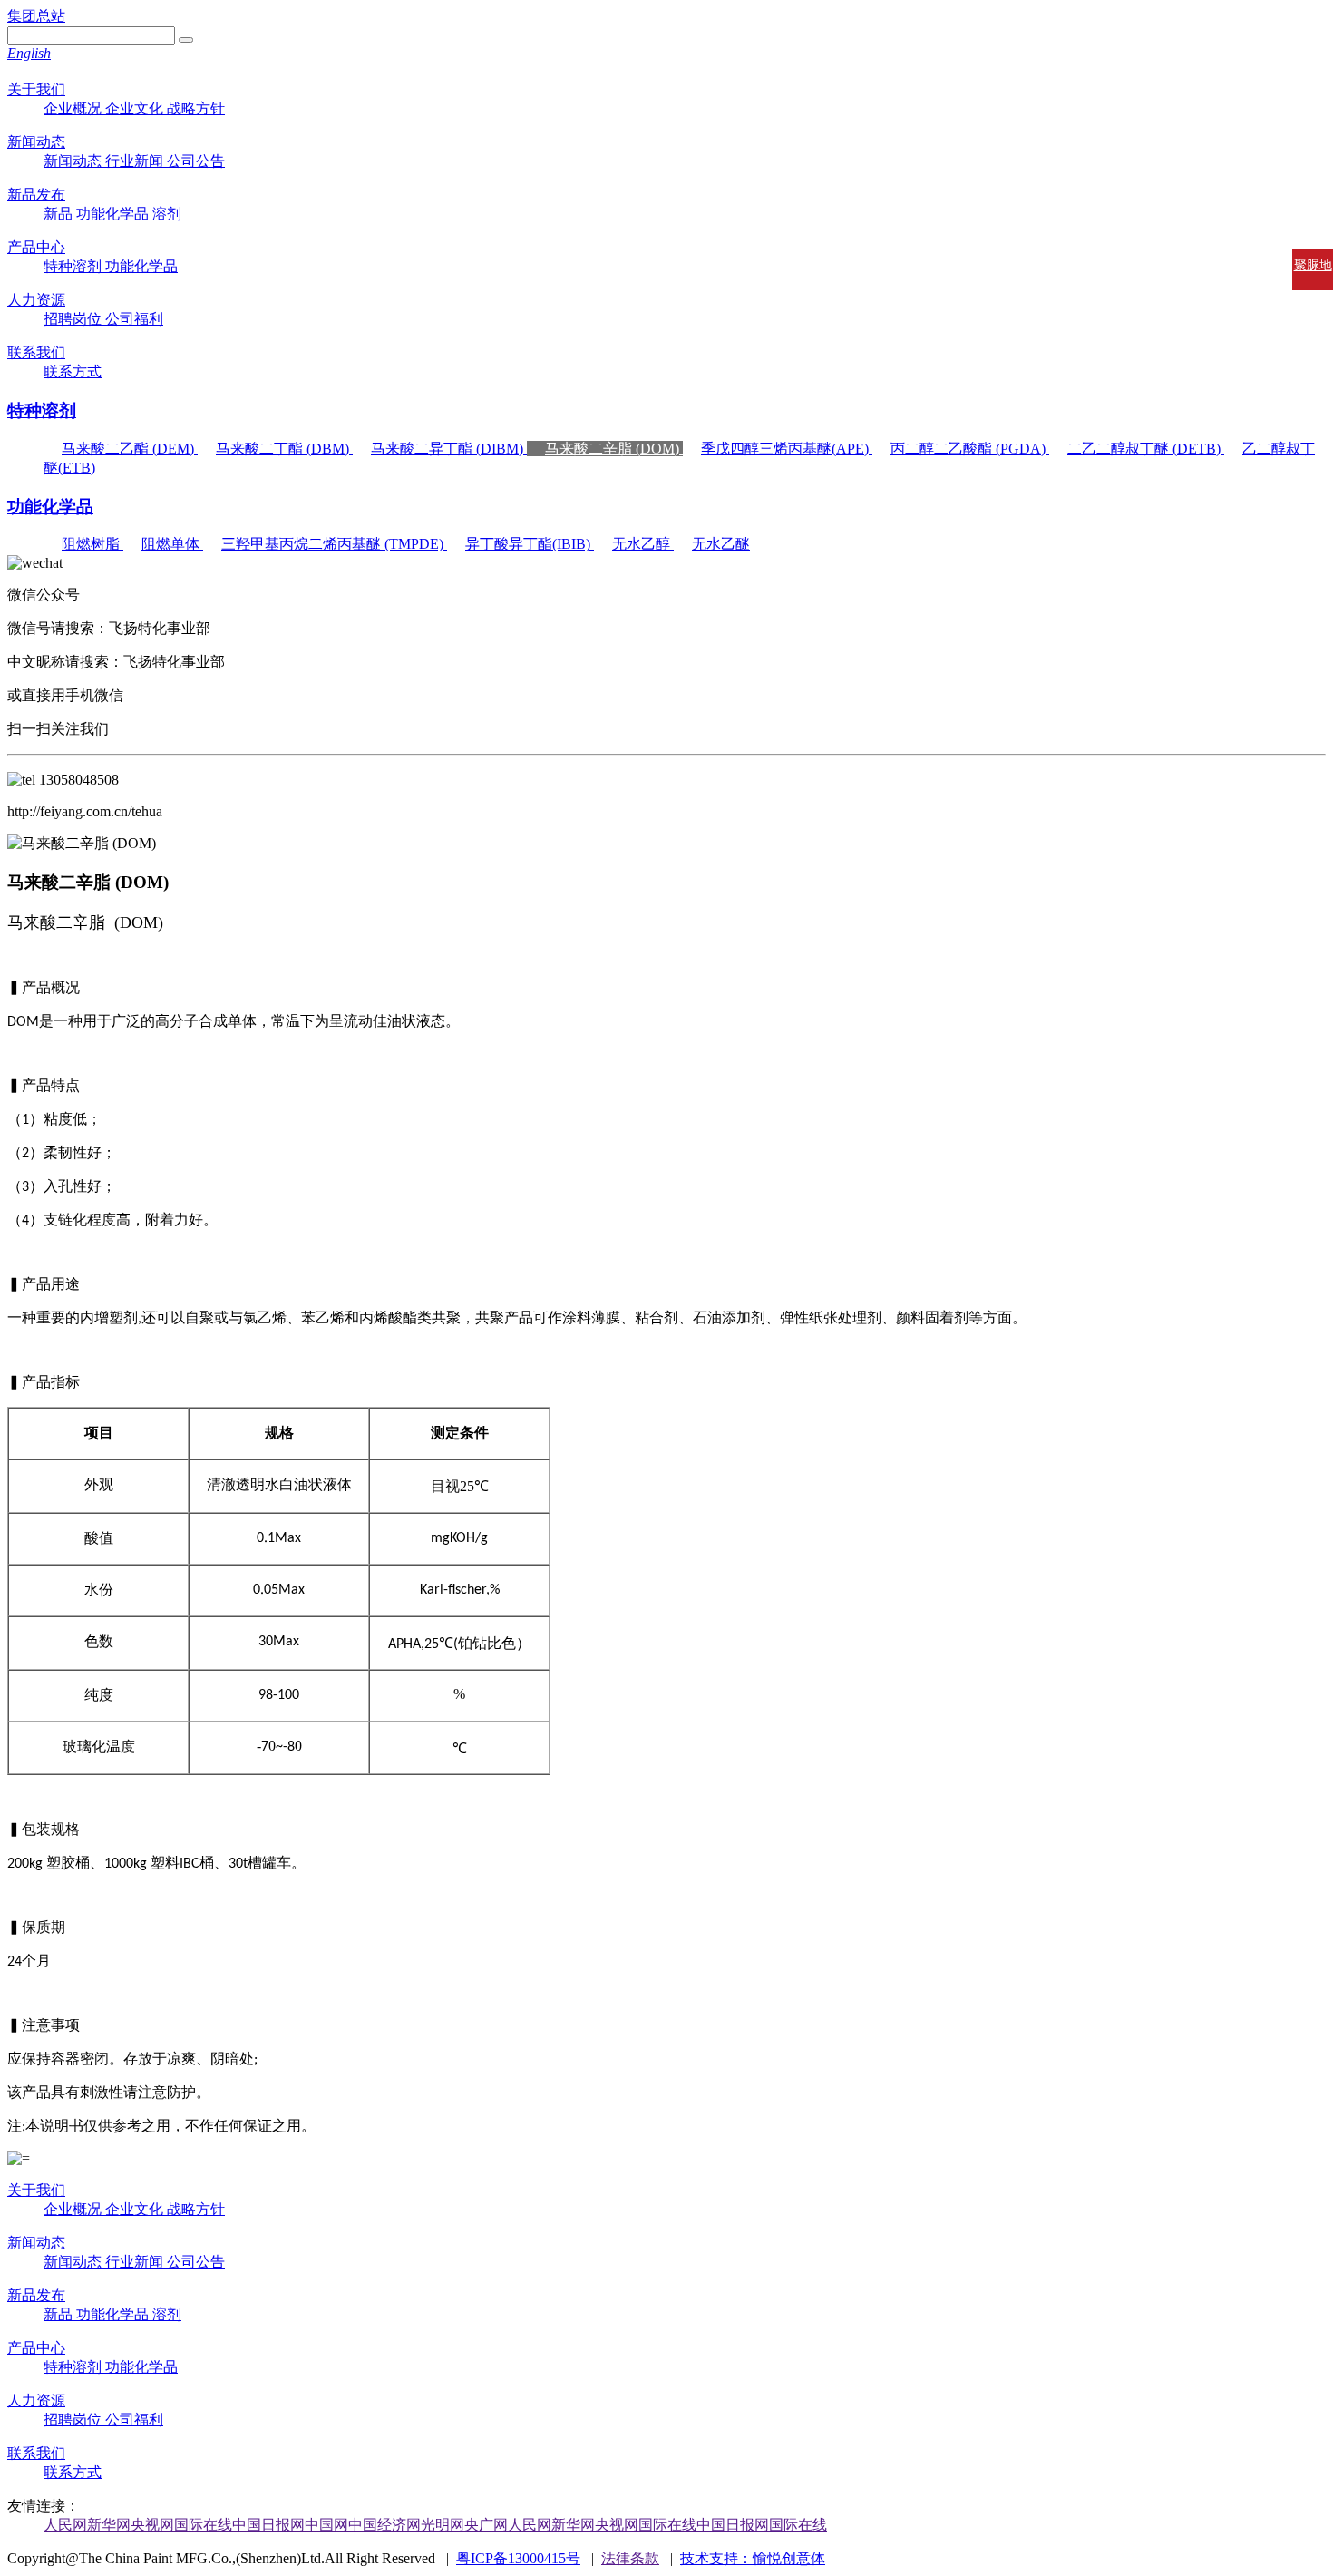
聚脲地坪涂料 (1313, 281)
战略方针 (196, 108)
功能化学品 (114, 214)
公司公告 (196, 161)
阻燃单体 (172, 544)
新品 (60, 214)
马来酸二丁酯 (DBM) (284, 449)
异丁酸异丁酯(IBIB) (530, 544)
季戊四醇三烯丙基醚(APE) (787, 449)
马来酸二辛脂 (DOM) (614, 449)
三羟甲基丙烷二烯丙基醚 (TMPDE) (334, 544)
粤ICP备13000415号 (518, 2558)
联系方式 (73, 371)
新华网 (109, 2525)
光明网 (443, 2525)
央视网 (152, 2525)
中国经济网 (384, 2525)
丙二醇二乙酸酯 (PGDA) (970, 449)
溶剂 (167, 214)
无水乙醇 (643, 544)
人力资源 (36, 300)
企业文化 (136, 108)
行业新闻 (136, 161)
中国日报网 (268, 2525)
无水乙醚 (721, 544)
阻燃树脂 (92, 544)
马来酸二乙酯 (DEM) (130, 449)
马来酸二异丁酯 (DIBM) (449, 449)
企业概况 (74, 108)
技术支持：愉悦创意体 (753, 2558)
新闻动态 (36, 142)
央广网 (486, 2525)
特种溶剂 (74, 266)
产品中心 (36, 247)
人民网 (65, 2525)
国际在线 (203, 2525)
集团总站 (36, 16)
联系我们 (36, 352)
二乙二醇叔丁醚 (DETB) (1146, 449)
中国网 (326, 2525)
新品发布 (36, 195)
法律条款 (630, 2558)
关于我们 (36, 89)
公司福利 (134, 319)
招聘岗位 (74, 319)
